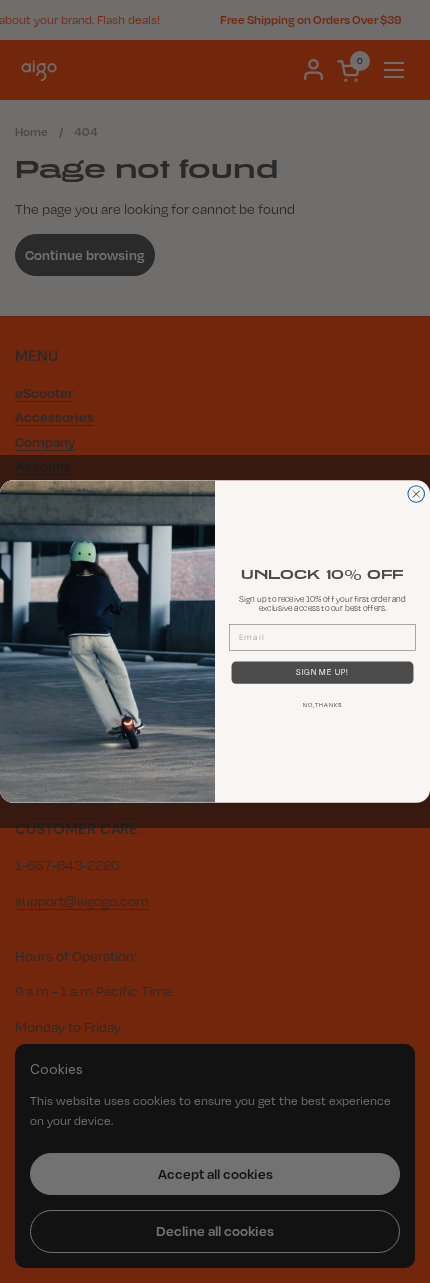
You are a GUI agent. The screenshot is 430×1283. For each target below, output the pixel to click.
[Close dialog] (416, 494)
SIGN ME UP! (322, 671)
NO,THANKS (322, 705)
